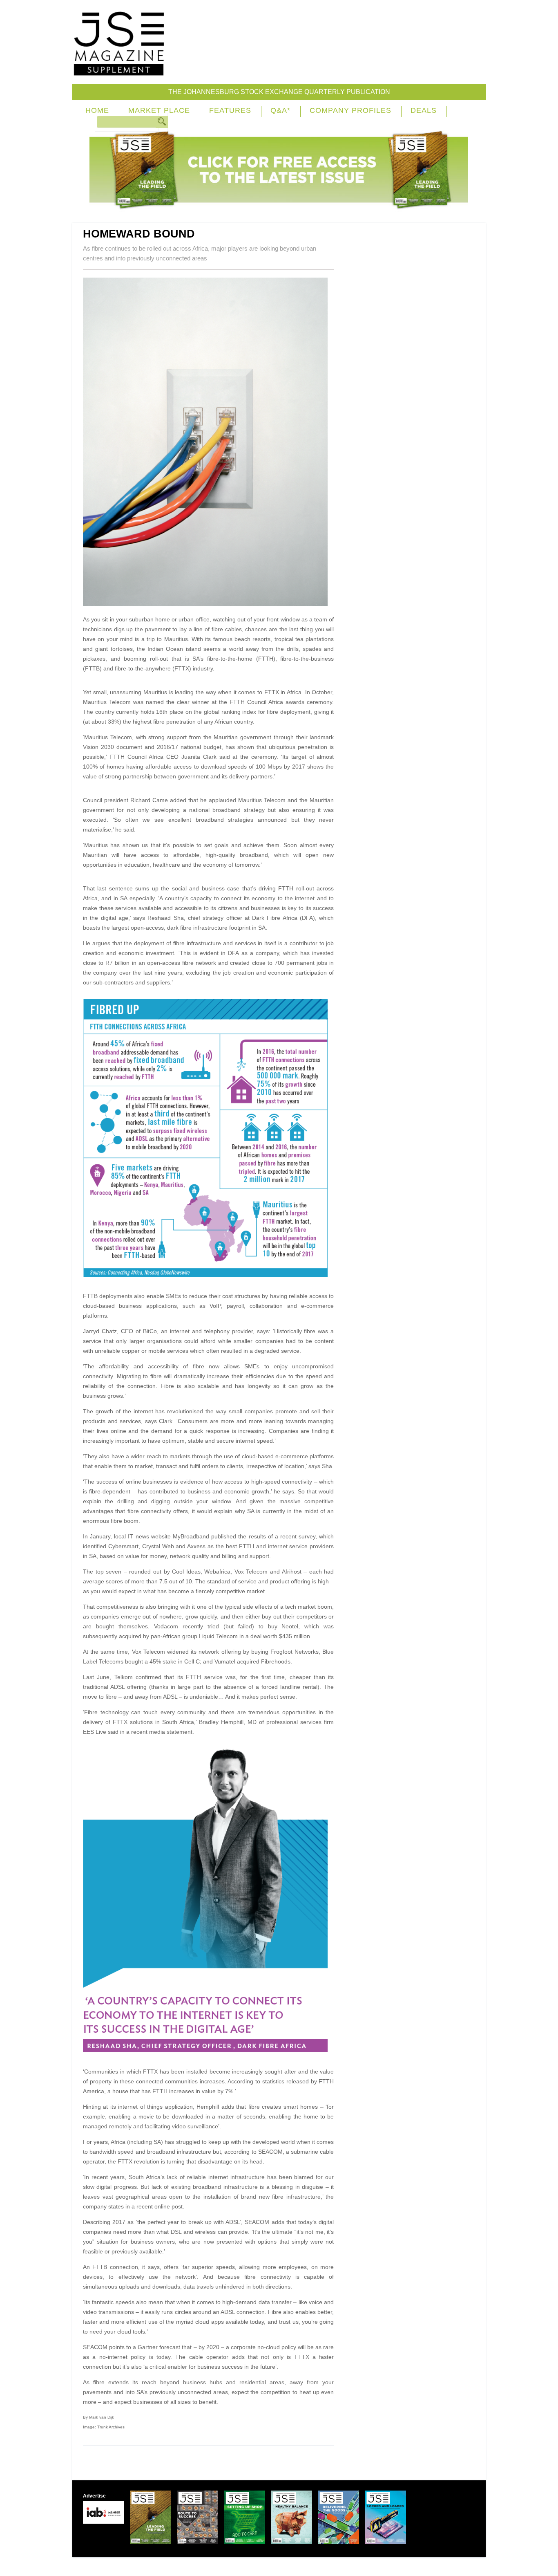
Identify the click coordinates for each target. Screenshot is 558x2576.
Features (230, 110)
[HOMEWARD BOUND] (208, 604)
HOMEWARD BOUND (139, 234)
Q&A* (280, 110)
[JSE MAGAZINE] (119, 70)
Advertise (94, 2496)
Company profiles (350, 110)
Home (97, 110)
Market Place (159, 110)
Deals (424, 110)
